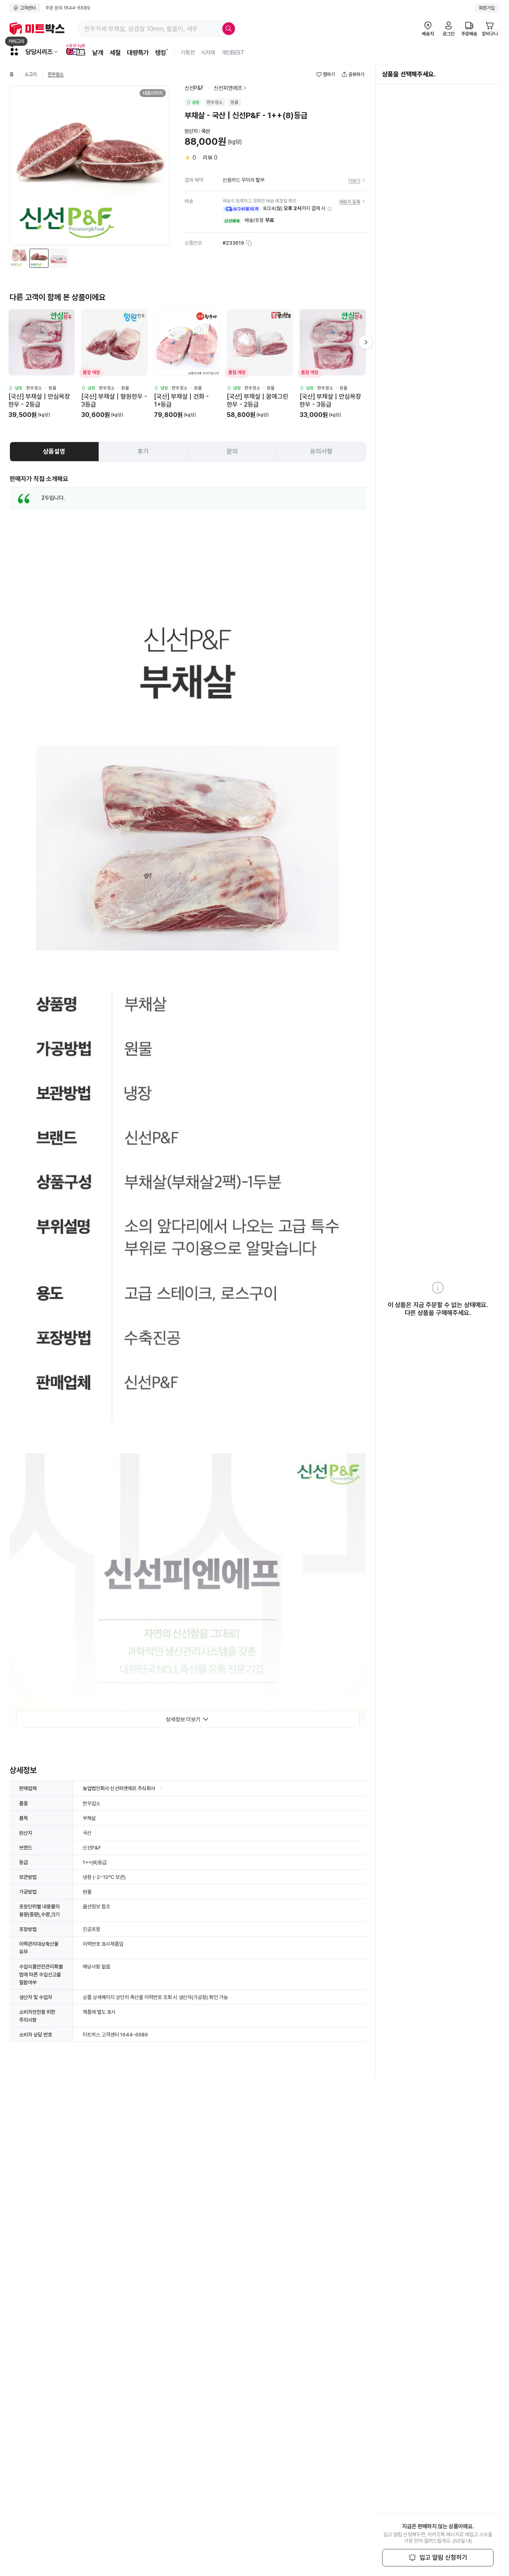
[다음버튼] (366, 342)
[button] (330, 209)
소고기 (31, 75)
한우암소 (56, 75)
